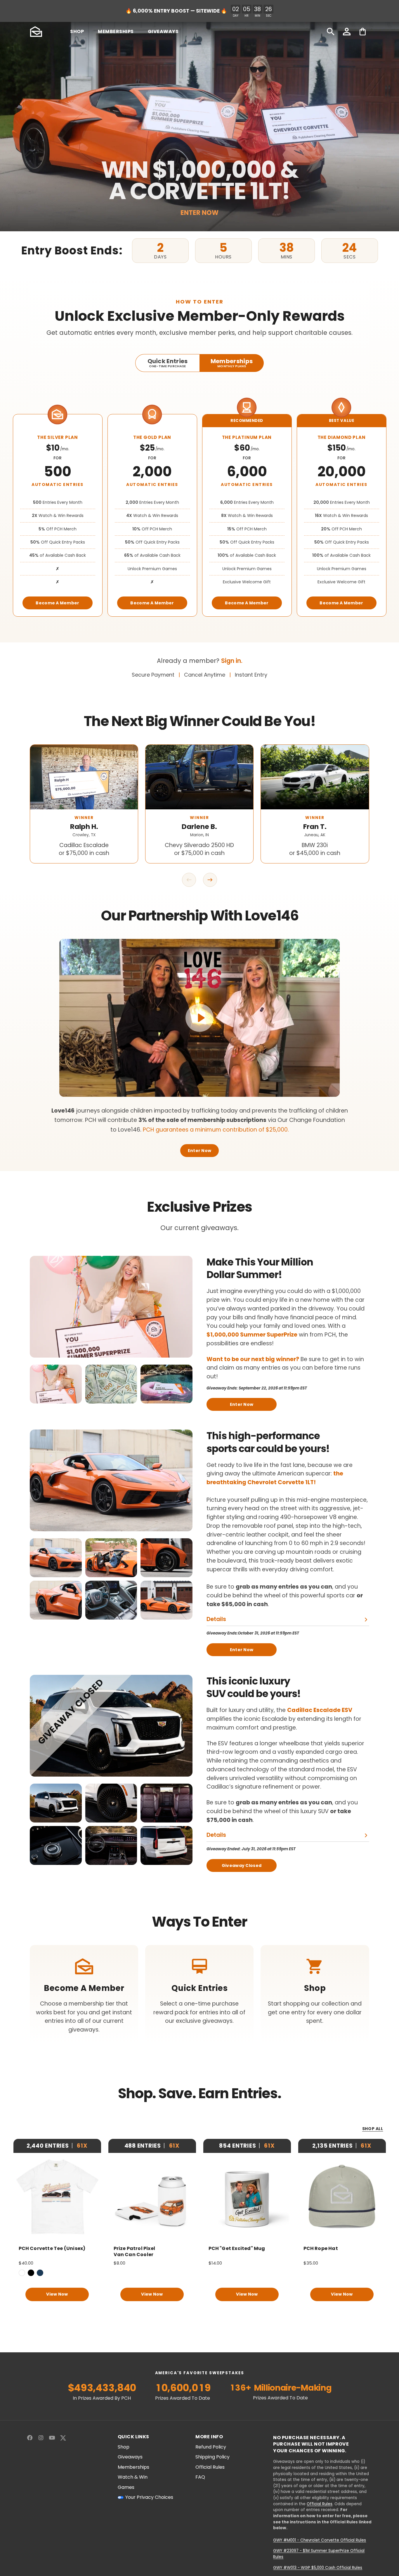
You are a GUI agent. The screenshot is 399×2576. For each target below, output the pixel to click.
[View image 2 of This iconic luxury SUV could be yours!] (111, 1803)
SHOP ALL (373, 2129)
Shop (124, 2447)
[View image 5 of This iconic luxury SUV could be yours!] (111, 1845)
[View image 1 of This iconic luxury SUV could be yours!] (56, 1803)
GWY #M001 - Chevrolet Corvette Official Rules (320, 2540)
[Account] (347, 32)
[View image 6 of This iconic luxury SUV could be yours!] (166, 1845)
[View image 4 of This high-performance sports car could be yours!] (56, 1600)
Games (126, 2487)
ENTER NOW (199, 213)
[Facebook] (30, 2438)
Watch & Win (133, 2477)
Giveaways (130, 2457)
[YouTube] (52, 2438)
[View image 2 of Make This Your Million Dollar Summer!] (111, 1384)
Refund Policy (211, 2447)
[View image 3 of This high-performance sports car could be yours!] (166, 1558)
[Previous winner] (189, 880)
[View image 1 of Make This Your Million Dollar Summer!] (56, 1384)
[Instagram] (41, 2438)
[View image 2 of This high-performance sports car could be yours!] (111, 1558)
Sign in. (232, 661)
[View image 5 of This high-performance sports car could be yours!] (111, 1600)
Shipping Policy (212, 2457)
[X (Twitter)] (63, 2438)
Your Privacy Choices (149, 2497)
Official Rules (210, 2467)
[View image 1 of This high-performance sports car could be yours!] (56, 1558)
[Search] (331, 32)
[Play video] (199, 1018)
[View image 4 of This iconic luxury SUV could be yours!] (56, 1845)
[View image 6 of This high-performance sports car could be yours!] (166, 1600)
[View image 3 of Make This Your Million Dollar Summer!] (166, 1384)
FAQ (200, 2477)
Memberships (133, 2467)
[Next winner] (210, 880)
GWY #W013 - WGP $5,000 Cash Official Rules (318, 2568)
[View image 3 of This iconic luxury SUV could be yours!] (166, 1803)
